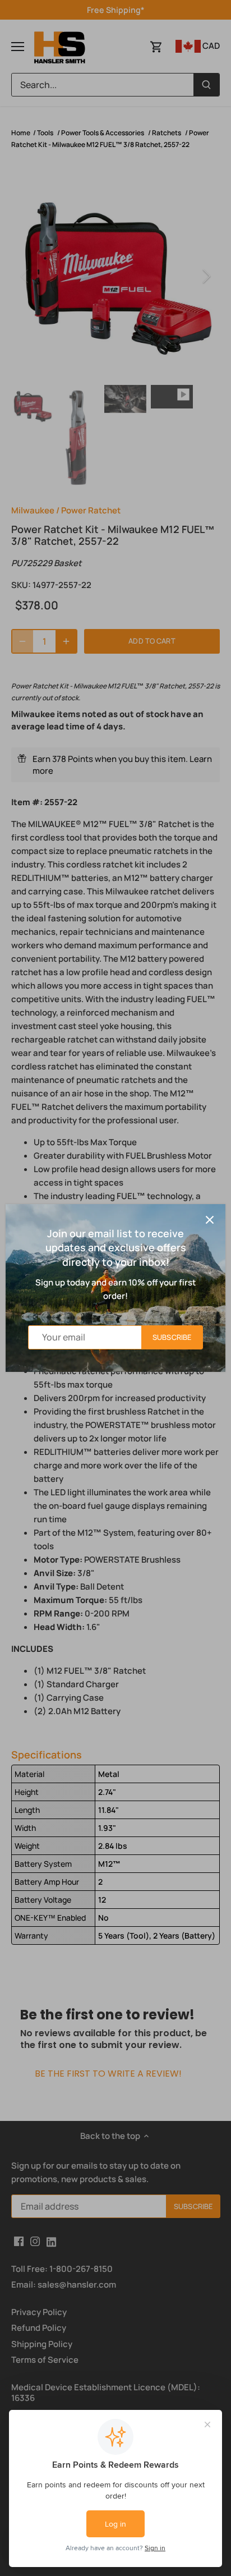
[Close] (210, 1220)
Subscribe (172, 1337)
